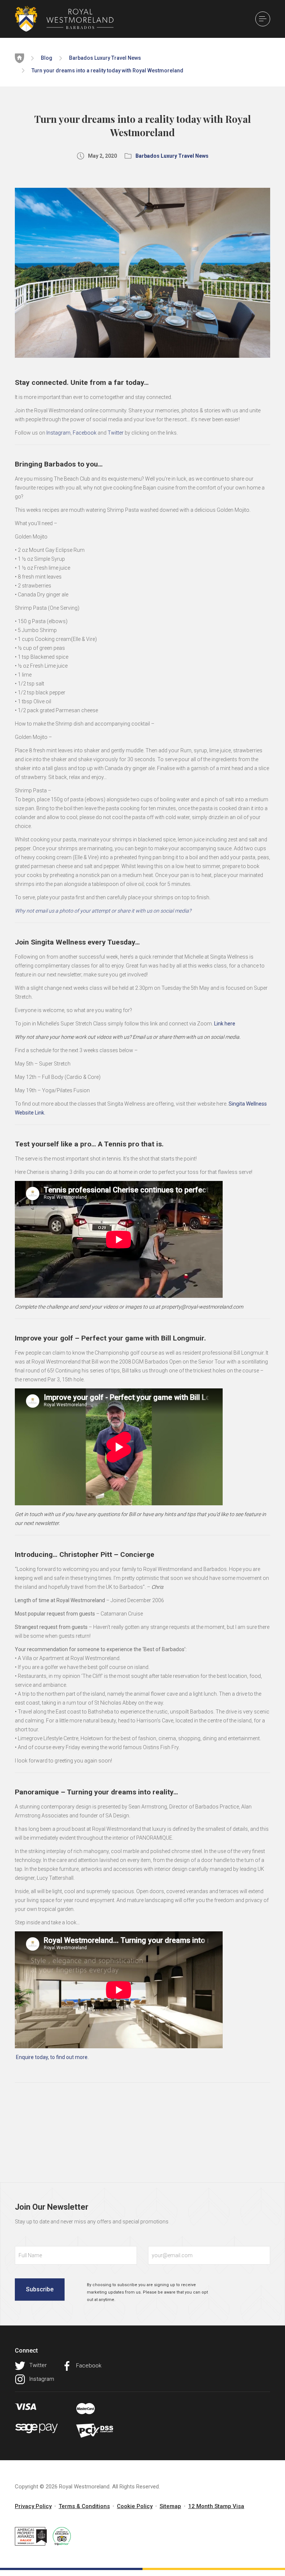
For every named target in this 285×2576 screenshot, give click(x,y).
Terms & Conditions (84, 2506)
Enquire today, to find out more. (52, 2057)
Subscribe (40, 2289)
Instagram (58, 433)
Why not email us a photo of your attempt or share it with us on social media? (103, 911)
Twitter (116, 433)
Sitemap (170, 2506)
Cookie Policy (135, 2506)
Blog (47, 58)
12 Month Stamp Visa (216, 2506)
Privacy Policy (33, 2506)
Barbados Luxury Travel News (105, 58)
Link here (225, 1024)
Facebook (85, 433)
